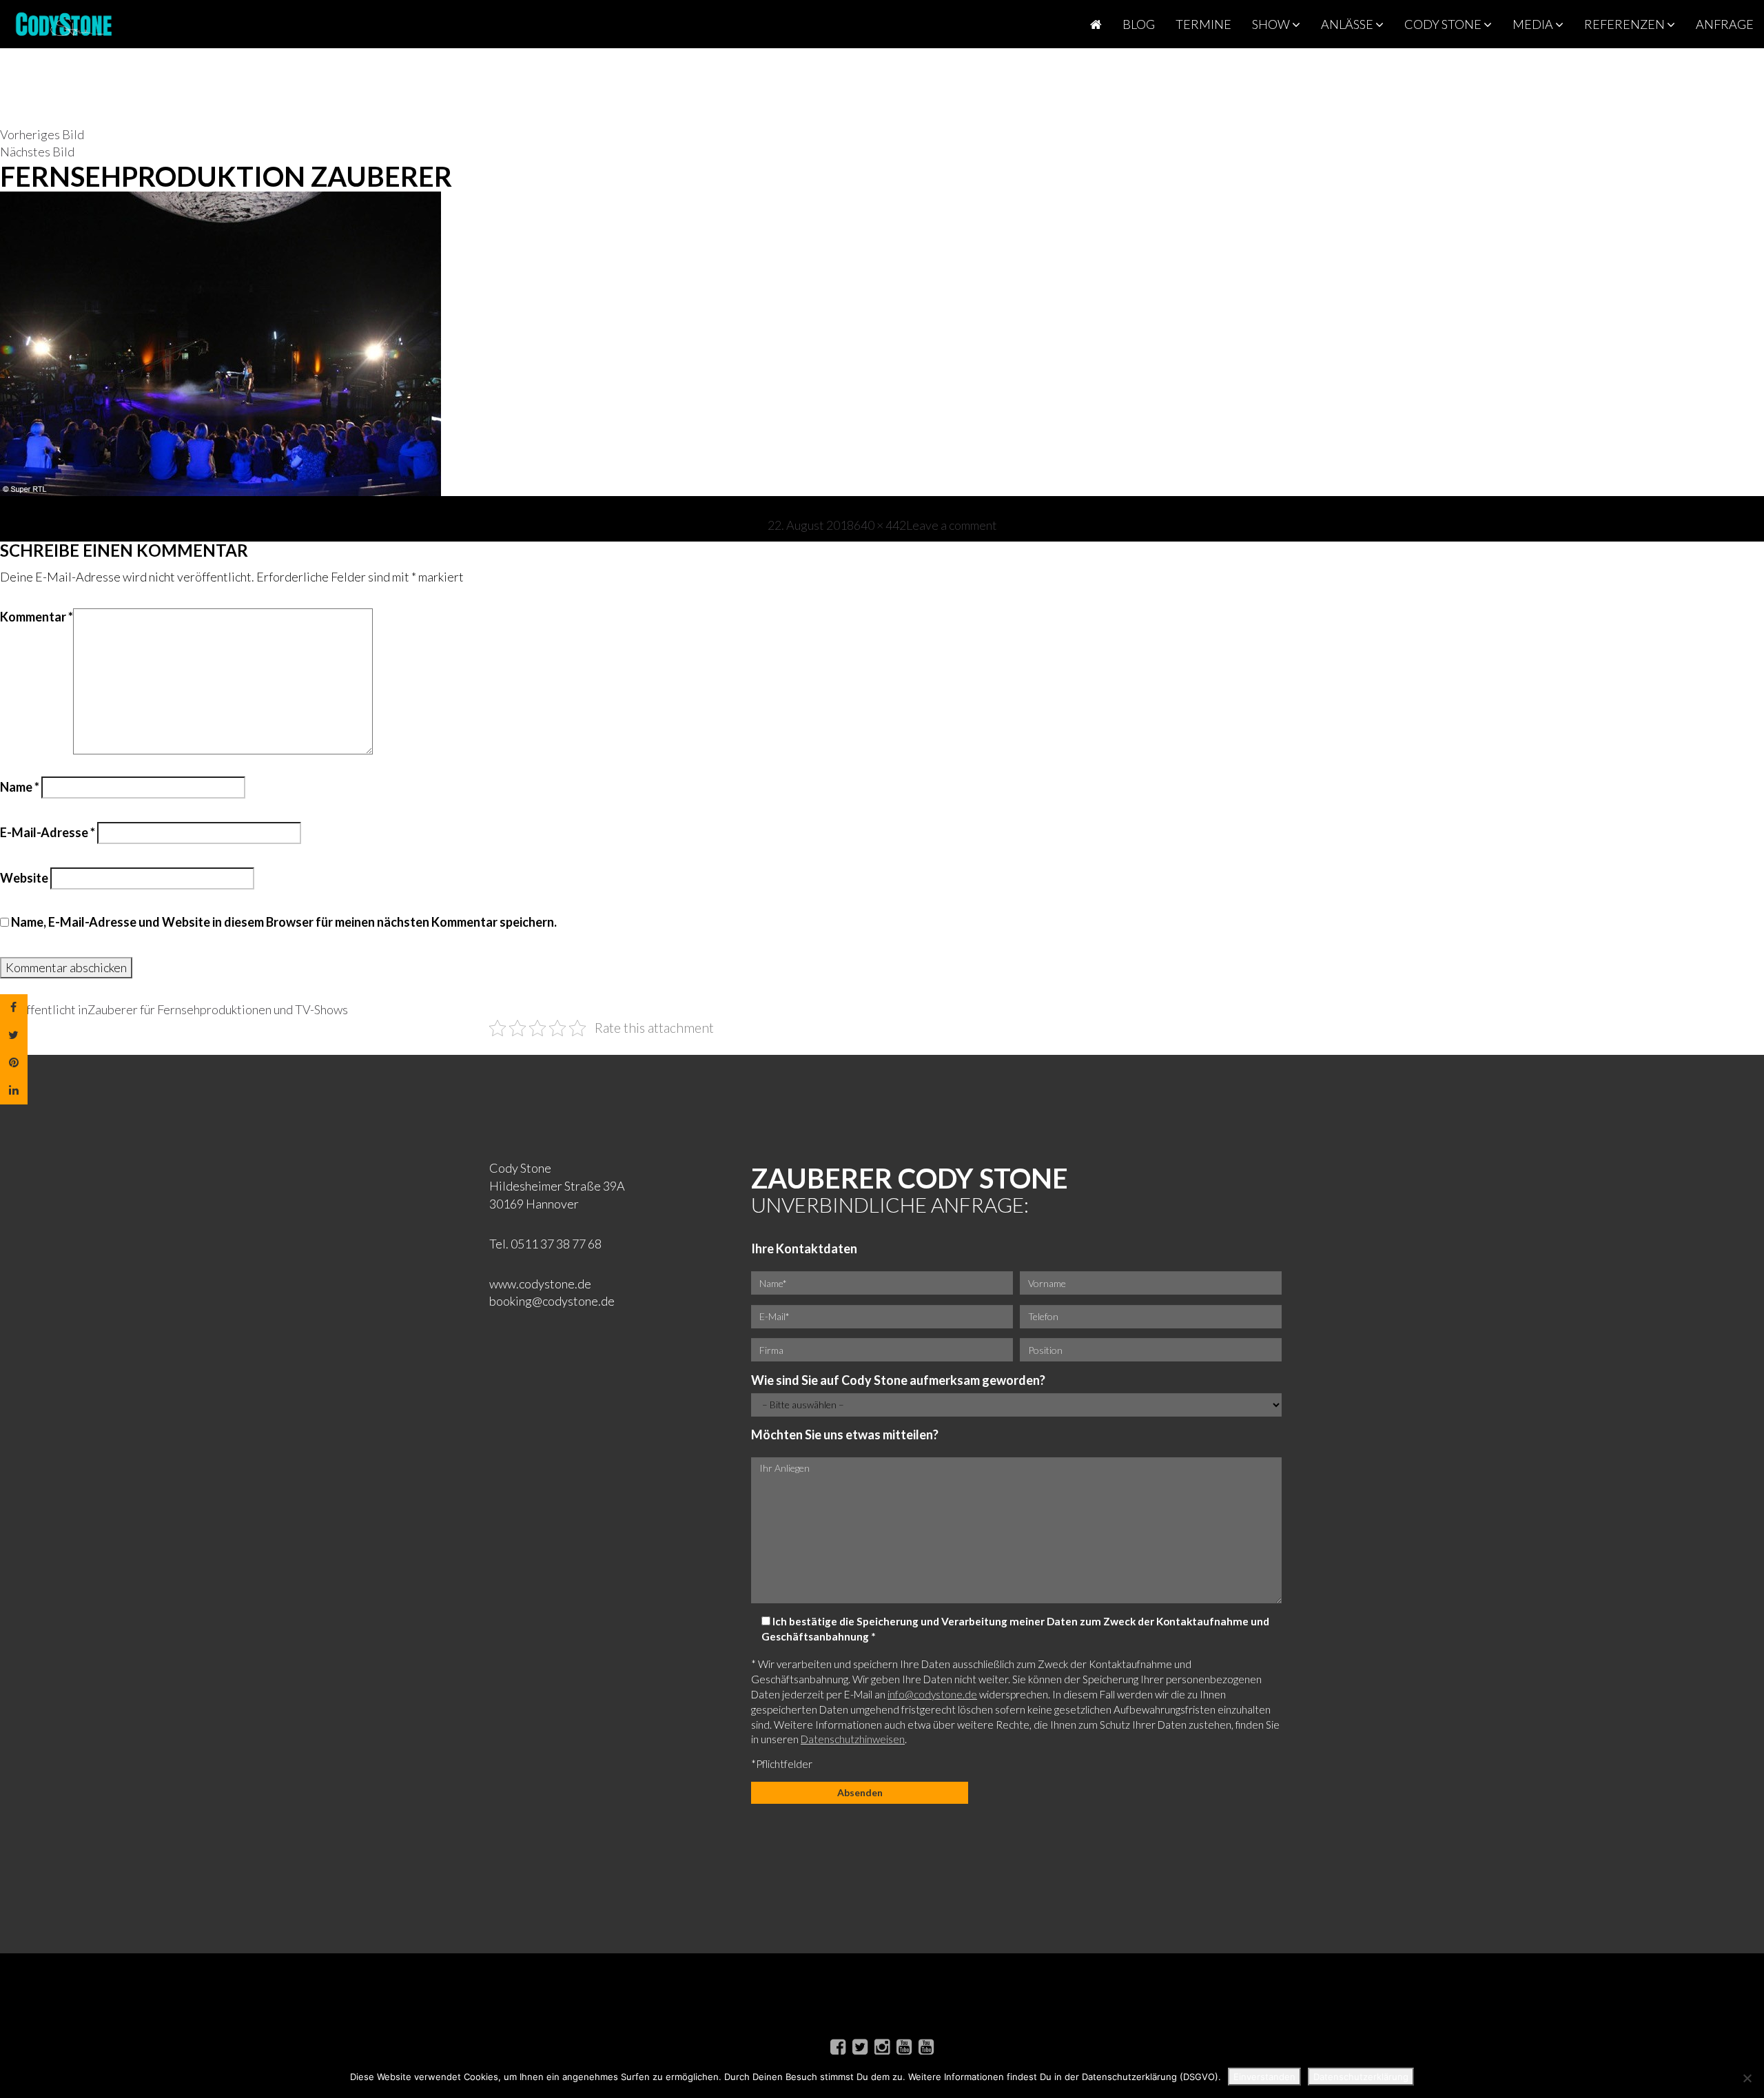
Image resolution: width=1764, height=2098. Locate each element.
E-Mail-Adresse (48, 832)
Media (1534, 24)
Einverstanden (1264, 2077)
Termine (1203, 24)
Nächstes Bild (37, 152)
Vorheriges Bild (42, 134)
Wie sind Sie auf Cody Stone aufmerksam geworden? (898, 1380)
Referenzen (1625, 24)
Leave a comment (952, 525)
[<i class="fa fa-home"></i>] (1096, 24)
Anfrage (1725, 24)
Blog (1139, 24)
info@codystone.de (932, 1694)
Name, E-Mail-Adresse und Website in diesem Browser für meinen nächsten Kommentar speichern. (284, 922)
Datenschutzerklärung (1361, 2077)
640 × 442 (880, 525)
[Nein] (1747, 2078)
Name (20, 787)
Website (24, 878)
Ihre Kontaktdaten (804, 1248)
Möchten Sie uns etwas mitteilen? (845, 1434)
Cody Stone (1444, 24)
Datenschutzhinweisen (853, 1739)
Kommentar (37, 617)
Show (1272, 24)
